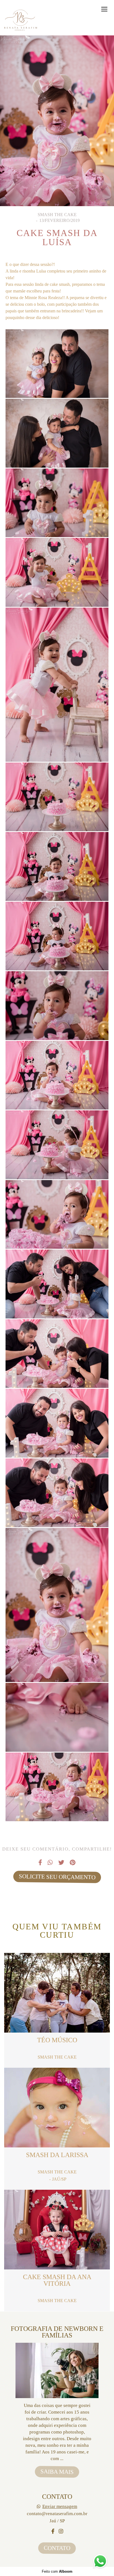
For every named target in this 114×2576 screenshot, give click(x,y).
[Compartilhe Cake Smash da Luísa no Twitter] (61, 1863)
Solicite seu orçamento (57, 1877)
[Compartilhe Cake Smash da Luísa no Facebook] (40, 1863)
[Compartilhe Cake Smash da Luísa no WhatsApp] (50, 1863)
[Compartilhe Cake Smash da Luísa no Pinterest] (73, 1863)
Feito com (57, 2571)
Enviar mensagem (60, 2506)
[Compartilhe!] (57, 384)
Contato (57, 2548)
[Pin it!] (74, 384)
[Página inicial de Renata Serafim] (21, 20)
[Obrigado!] (40, 384)
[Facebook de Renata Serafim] (53, 2531)
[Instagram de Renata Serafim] (61, 2531)
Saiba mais (57, 2472)
